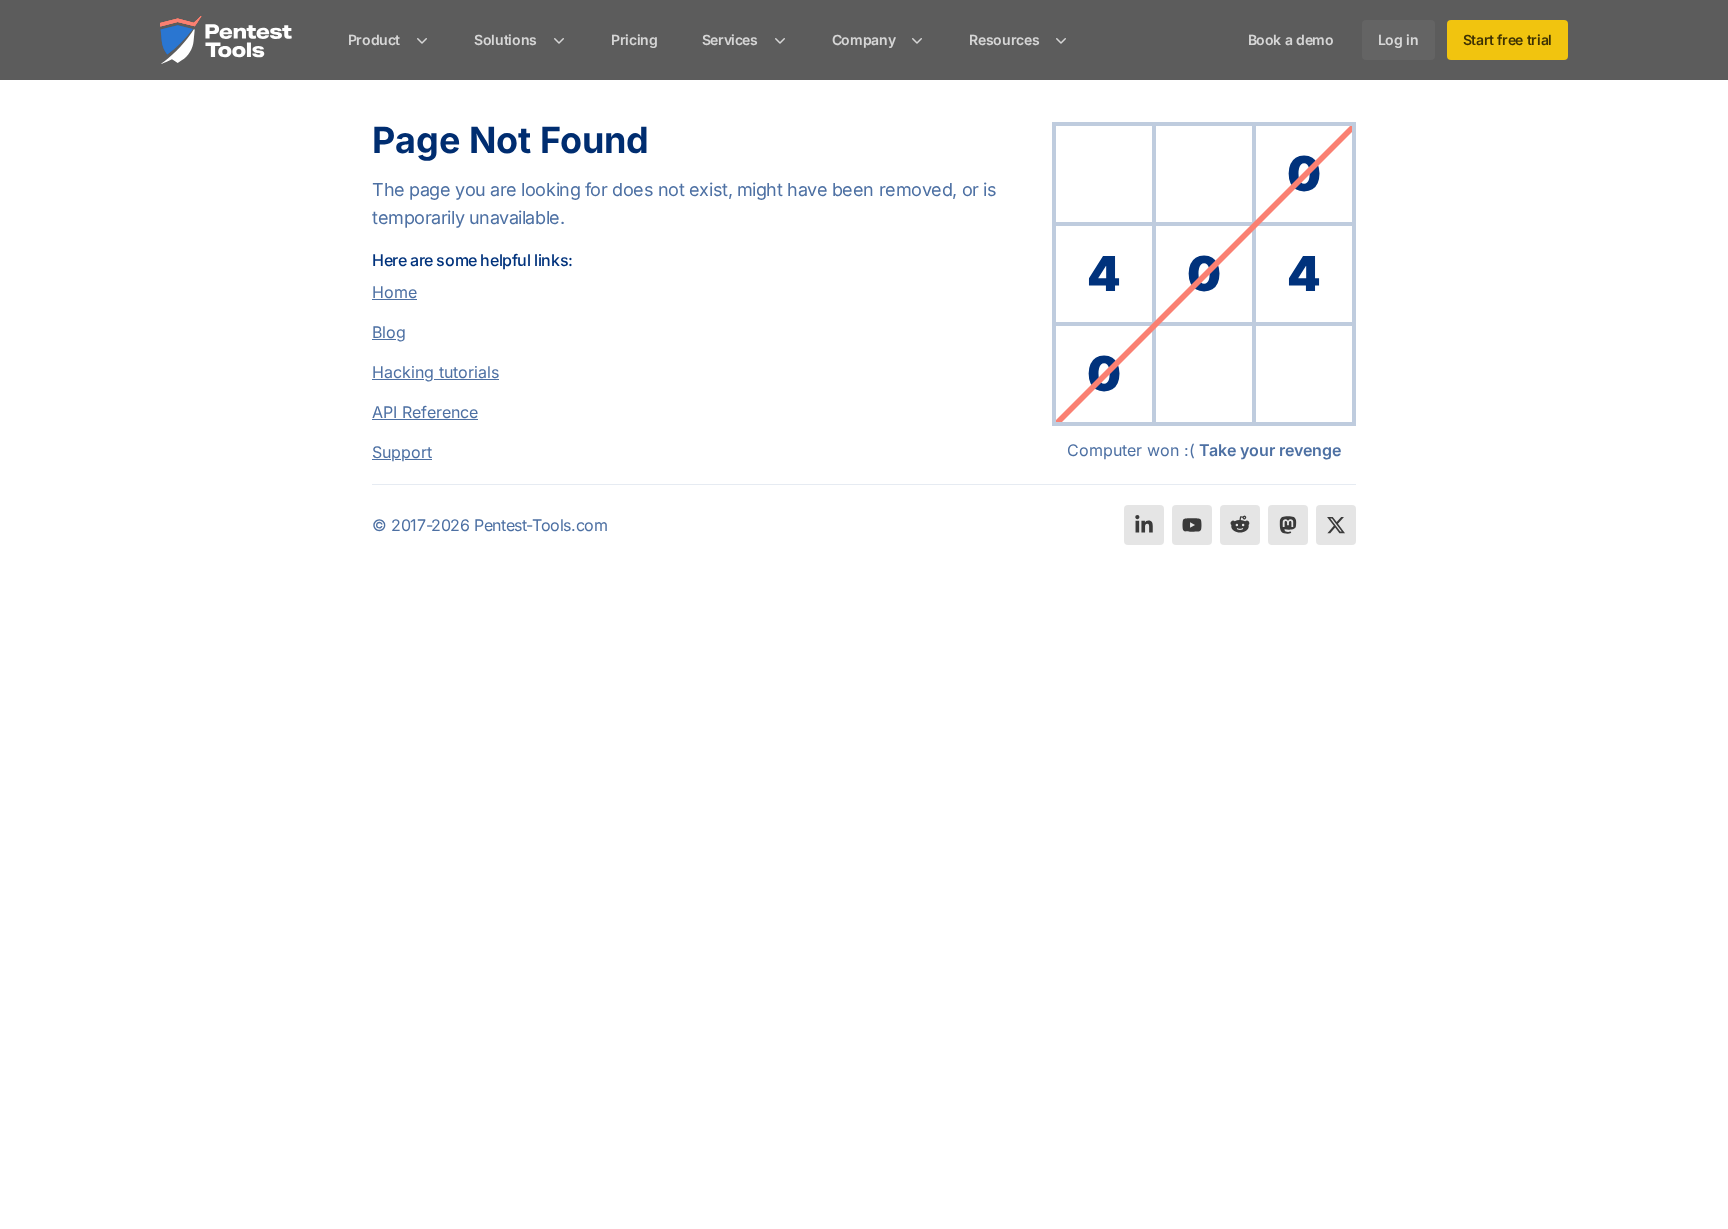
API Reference (425, 412)
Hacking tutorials (435, 372)
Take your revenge (1270, 450)
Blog (389, 332)
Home (394, 292)
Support (402, 452)
